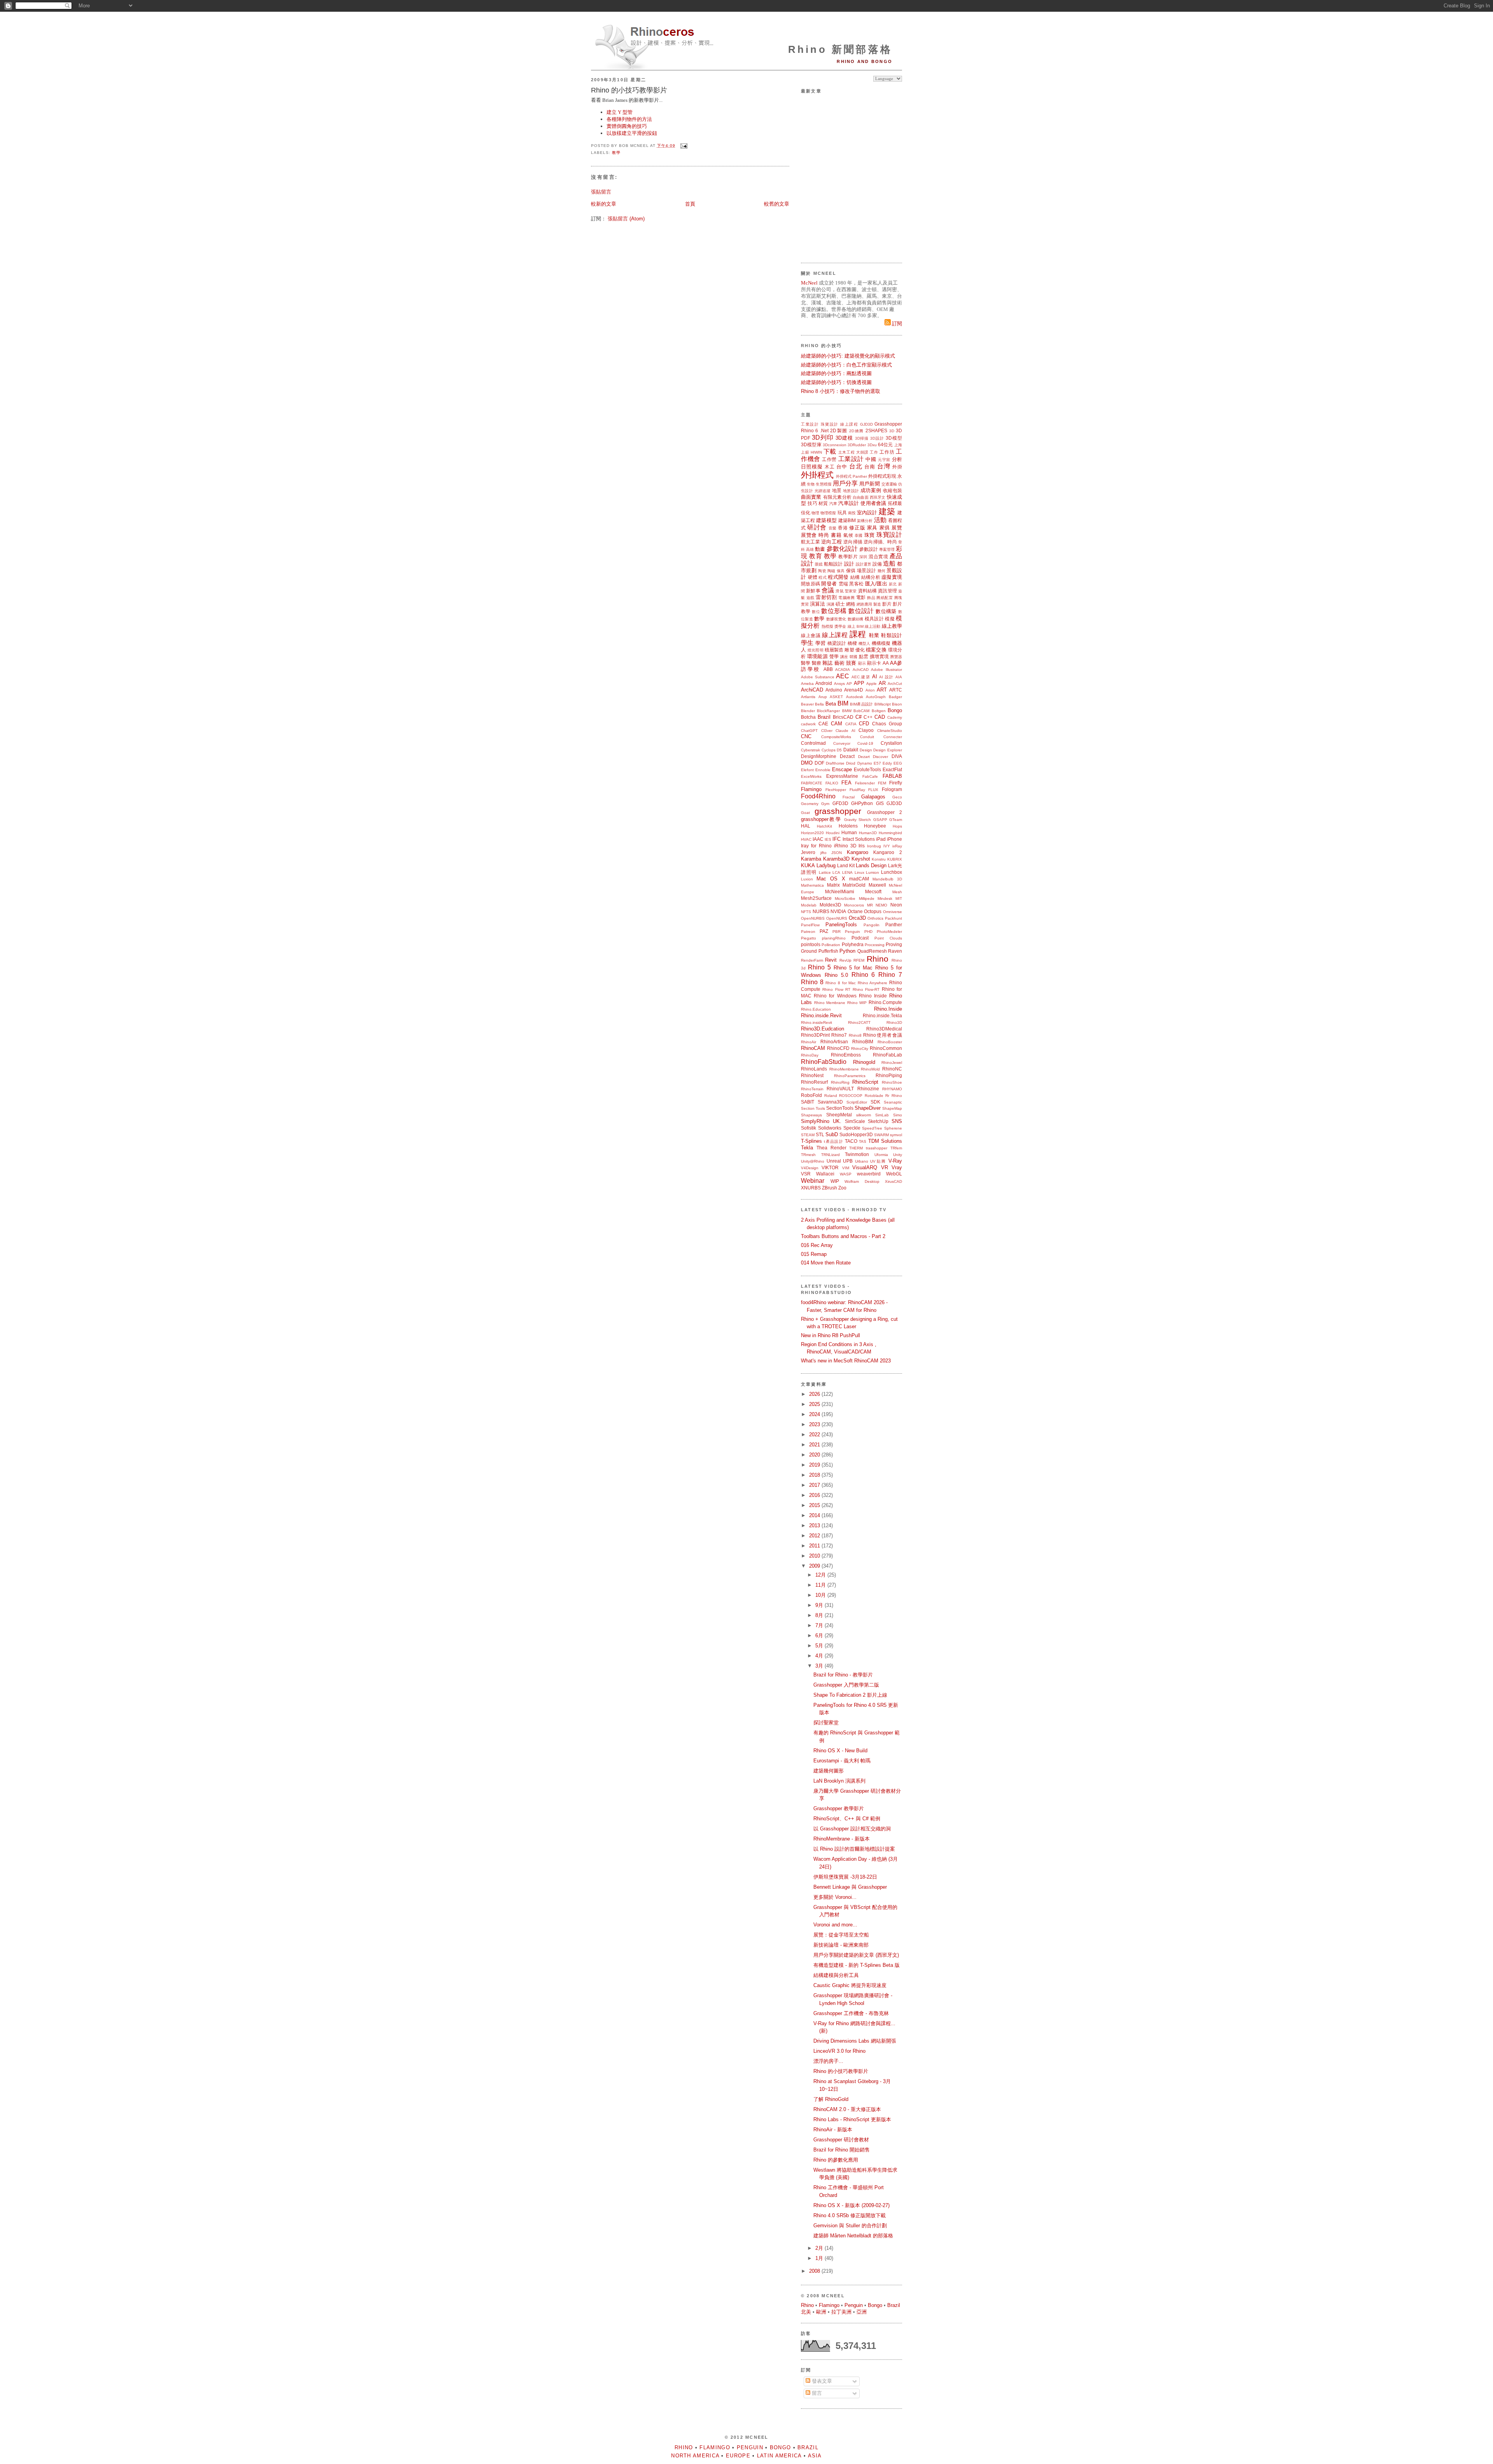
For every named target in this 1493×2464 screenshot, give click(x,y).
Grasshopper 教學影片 (839, 1808)
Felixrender (865, 783)
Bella (819, 704)
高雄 (810, 549)
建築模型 (826, 520)
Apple (871, 684)
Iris (862, 846)
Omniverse (892, 912)
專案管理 (887, 549)
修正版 (857, 528)
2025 (815, 1404)
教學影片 (848, 556)
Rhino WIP (857, 1003)
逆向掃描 (853, 542)
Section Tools (813, 1108)
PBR (837, 932)
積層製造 (834, 650)
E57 (877, 763)
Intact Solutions (859, 839)
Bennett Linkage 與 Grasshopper (850, 1887)
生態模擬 (823, 484)
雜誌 (827, 663)
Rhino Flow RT (836, 989)
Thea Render (831, 1148)
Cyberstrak (810, 750)
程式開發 (838, 577)
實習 (805, 604)
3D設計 (877, 438)
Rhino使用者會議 (883, 1035)
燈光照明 (815, 650)
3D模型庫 (811, 444)
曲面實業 (811, 497)
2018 (815, 1475)
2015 (815, 1505)
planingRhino (834, 938)
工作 (874, 452)
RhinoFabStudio (824, 1062)
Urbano (862, 1161)
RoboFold (811, 1095)
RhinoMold (870, 1069)
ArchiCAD (812, 690)
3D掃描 (862, 438)
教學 (616, 153)
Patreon (808, 932)
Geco (897, 797)
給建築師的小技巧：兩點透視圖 (836, 373)
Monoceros (854, 905)
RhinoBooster (890, 1042)
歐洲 (821, 2312)
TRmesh (808, 1155)
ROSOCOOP (851, 1096)
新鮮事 (813, 591)
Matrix (833, 885)
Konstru (879, 859)
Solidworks (830, 1128)
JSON (837, 853)
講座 (844, 657)
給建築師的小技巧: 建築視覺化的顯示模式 (848, 356)
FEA (846, 783)
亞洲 (862, 2312)
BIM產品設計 (861, 704)
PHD (868, 932)
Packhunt (893, 918)
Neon (896, 905)
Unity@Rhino (813, 1161)
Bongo (895, 710)
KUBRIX (895, 859)
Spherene (893, 1128)
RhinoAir (809, 1042)
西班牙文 (878, 497)
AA (886, 663)
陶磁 (831, 571)
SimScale (855, 1121)
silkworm (864, 1115)
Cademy (895, 717)
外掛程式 (817, 475)
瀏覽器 (896, 657)
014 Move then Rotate (826, 1263)
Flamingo (811, 789)
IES (828, 839)
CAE (823, 724)
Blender (808, 711)
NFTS (806, 912)
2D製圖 (839, 430)
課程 (858, 634)
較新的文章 (604, 204)
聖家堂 (851, 591)
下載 (830, 451)
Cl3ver (827, 731)
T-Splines (811, 1141)
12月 (821, 1575)
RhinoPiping (889, 1075)
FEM (882, 783)
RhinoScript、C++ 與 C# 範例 (847, 1819)
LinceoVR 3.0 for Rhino (839, 2051)
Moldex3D (830, 905)
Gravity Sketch (858, 820)
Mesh (897, 892)
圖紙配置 (885, 598)
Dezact (847, 756)
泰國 (859, 535)
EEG (898, 763)
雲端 (844, 584)
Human (849, 832)
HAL (806, 826)
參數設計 (869, 549)
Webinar (813, 1181)
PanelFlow (810, 925)
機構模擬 (881, 643)
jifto (823, 853)
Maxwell (877, 885)
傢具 (841, 571)
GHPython (862, 803)
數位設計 (861, 611)
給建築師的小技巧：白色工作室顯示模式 (846, 365)
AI (875, 677)
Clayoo (866, 730)
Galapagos (873, 797)
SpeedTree (872, 1128)
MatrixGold (854, 885)
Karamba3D (836, 859)
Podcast (860, 938)
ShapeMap (892, 1108)
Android (824, 683)
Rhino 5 (819, 967)
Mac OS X (831, 879)
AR (882, 683)
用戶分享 (845, 483)
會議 (828, 590)
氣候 (848, 535)
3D (892, 431)
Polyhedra (853, 944)
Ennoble (823, 770)
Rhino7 (839, 1035)
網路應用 (864, 604)
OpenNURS (837, 918)
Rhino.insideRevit (816, 1022)
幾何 (882, 571)
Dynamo (865, 763)
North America (695, 2456)
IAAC (818, 839)
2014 (815, 1515)
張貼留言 (601, 192)
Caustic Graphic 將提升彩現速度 (850, 1985)
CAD (880, 717)
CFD (864, 724)
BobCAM (861, 711)
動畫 (820, 549)
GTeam (896, 820)
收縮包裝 (892, 490)
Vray (897, 1167)
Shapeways (811, 1115)
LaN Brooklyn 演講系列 (839, 1781)
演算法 (817, 604)
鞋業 (874, 635)
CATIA (851, 724)
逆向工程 (831, 542)
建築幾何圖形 (829, 1771)
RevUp (845, 960)
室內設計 (867, 513)
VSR (806, 1174)
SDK (875, 1102)
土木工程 (847, 452)
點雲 (864, 656)
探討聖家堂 (826, 1723)
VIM (846, 1168)
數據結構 (856, 619)
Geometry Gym (815, 804)
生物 (811, 484)
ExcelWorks (811, 776)
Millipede (867, 898)
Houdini (833, 833)
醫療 (816, 663)
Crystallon (891, 743)
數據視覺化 (836, 619)
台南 (870, 467)
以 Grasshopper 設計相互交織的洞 (852, 1829)
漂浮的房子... (828, 2061)
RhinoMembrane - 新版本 (842, 1839)
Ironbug (874, 846)
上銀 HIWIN (811, 452)
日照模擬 (812, 467)
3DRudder (857, 445)
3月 (820, 1666)
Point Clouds (888, 938)
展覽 (897, 528)
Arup (823, 697)
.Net (824, 430)
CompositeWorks (836, 737)
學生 (807, 643)
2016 (815, 1495)
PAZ (824, 931)
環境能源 (817, 656)
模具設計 (874, 619)
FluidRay (857, 790)
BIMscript (883, 704)
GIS (880, 803)
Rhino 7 (890, 975)
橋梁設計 (837, 643)
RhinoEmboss (846, 1055)
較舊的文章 (777, 204)
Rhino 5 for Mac (853, 968)
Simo (898, 1115)
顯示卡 (874, 663)
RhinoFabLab (887, 1055)
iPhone (894, 839)
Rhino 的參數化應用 (836, 2160)
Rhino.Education (816, 1009)
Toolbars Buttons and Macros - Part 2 (843, 1236)
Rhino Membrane (830, 1003)
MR (870, 905)
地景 (837, 490)
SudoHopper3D (856, 1134)
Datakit (851, 750)
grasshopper (838, 811)
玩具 (842, 513)
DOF (819, 763)
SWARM (881, 1135)
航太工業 (810, 542)
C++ (868, 717)
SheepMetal (839, 1115)
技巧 (812, 503)
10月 (821, 1595)
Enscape (842, 769)
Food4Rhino (818, 796)
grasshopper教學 (821, 819)
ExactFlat (892, 769)
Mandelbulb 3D (887, 879)
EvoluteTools (867, 769)
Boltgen (879, 711)
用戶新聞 (869, 484)
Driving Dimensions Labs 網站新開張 (855, 2041)
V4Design (810, 1168)
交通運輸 (889, 484)
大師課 (862, 452)
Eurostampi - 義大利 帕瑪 (842, 1761)
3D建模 (844, 438)
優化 (860, 650)
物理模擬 (828, 513)
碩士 (840, 604)
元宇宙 (884, 460)
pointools (811, 944)
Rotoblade (874, 1096)
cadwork (808, 724)
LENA (847, 872)
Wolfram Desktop (862, 1181)
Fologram (892, 789)
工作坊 (887, 452)
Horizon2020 (812, 833)
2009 (815, 1566)
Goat (805, 813)
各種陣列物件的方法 (629, 119)
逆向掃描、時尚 (880, 542)
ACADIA (843, 670)
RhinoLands (814, 1069)
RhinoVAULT (840, 1089)
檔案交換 (876, 650)
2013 (815, 1525)
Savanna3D (830, 1102)
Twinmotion (857, 1154)
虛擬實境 (892, 577)
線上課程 (849, 424)
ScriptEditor (857, 1102)
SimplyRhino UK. (821, 1121)
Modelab (809, 905)
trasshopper (877, 1148)
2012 (815, 1536)
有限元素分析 (837, 497)
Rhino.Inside (888, 1009)
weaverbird (869, 1174)
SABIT (808, 1102)
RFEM (859, 960)
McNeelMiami (840, 891)
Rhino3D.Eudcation (823, 1029)
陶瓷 (822, 571)
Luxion (807, 879)
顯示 (862, 663)
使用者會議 (873, 503)
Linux (859, 872)
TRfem (896, 1148)
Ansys (839, 684)
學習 (821, 643)
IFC (837, 839)
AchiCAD (861, 670)
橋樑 (852, 643)
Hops (897, 826)
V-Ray (895, 1161)
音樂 (833, 528)
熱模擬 (827, 626)
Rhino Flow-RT (866, 989)
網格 (851, 604)
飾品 (871, 598)
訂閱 (896, 324)
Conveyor (842, 743)
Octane (855, 911)
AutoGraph (876, 697)
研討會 (817, 527)
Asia (815, 2456)
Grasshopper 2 (885, 812)
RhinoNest (812, 1075)
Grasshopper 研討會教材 (841, 2140)
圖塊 (898, 598)
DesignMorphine (819, 756)
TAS (863, 1141)
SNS (897, 1121)
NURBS (821, 911)
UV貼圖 (878, 1161)
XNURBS (811, 1188)
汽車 (833, 504)
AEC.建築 (861, 677)
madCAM (859, 879)
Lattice (825, 872)
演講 (830, 604)
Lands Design (871, 865)
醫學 (806, 663)
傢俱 (851, 570)
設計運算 (864, 564)
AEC (843, 676)
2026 (815, 1394)
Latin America (779, 2456)
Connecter (893, 737)
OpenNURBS (813, 918)
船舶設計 (833, 564)
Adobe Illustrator (886, 670)
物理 (815, 513)
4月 (820, 1656)
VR (885, 1167)
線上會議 (811, 635)
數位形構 (834, 611)
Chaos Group (887, 724)
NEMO (881, 905)
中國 (871, 459)
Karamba (811, 859)
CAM (837, 724)
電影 (861, 597)
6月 (820, 1635)
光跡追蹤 (823, 491)
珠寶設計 (830, 424)
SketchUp (878, 1121)
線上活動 (873, 626)
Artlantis (808, 697)
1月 (820, 2258)
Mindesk (885, 898)
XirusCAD (893, 1181)
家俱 (885, 528)
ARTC (896, 690)
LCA (836, 872)
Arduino (834, 690)
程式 (823, 577)
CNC (806, 736)
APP (859, 683)
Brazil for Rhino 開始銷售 (842, 2150)
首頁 (690, 204)
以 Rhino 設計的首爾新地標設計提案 (854, 1849)
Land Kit (846, 865)
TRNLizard (830, 1155)
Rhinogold (864, 1062)
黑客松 (856, 584)
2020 (815, 1455)
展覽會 (809, 535)
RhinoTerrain (812, 1089)
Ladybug (826, 865)
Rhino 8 (812, 982)
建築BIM (847, 520)
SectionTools (840, 1108)
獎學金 (840, 626)
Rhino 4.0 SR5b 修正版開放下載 (850, 2215)
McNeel (809, 283)
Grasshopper (888, 424)
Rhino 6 (809, 430)
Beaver (807, 704)
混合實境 (878, 556)
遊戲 (810, 598)
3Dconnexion (835, 445)
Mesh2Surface (816, 898)
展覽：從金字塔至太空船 (841, 1935)
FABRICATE (812, 783)
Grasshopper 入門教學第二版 (846, 1685)
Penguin (852, 932)
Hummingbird (890, 833)
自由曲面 (861, 497)
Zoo (842, 1188)
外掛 (897, 467)
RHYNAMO (892, 1089)
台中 (842, 467)
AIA (899, 677)
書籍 (836, 535)
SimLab (882, 1115)
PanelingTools (841, 925)
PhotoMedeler (889, 932)
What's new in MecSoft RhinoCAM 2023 (846, 1361)
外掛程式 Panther (851, 476)
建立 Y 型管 (620, 112)
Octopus (873, 911)
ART (882, 690)
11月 (821, 1585)
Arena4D (854, 690)
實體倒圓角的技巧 (627, 126)
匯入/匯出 (876, 584)
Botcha (808, 717)
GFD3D (840, 803)
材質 (823, 503)
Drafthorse (835, 763)
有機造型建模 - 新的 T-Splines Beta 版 (857, 1965)
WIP (835, 1181)
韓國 (854, 657)
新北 (893, 584)
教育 (816, 556)
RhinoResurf (814, 1082)
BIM (843, 703)
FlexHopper (836, 790)
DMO (807, 763)
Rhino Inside (873, 996)
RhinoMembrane (844, 1069)
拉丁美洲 (841, 2312)
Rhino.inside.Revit (821, 1015)
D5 (839, 750)
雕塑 (849, 650)
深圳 (863, 557)
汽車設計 (849, 503)
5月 (820, 1646)
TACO (851, 1141)
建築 (887, 511)
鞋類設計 (892, 635)
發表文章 (821, 2381)
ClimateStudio (890, 731)
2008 (815, 2271)
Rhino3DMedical (884, 1029)
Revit (831, 960)
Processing (875, 945)
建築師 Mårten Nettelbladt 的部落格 (853, 2236)
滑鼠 (839, 591)
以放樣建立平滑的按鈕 (632, 133)
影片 (887, 604)
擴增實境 (879, 656)
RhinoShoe (892, 1082)
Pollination (831, 945)
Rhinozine (868, 1089)
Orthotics (875, 918)
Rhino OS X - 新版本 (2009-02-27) (851, 2205)
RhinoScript (865, 1082)
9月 (820, 1605)
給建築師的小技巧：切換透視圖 (836, 382)
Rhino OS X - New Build (840, 1751)
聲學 (834, 656)
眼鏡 (819, 564)
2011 (815, 1546)
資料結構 (868, 591)
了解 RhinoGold (831, 2099)
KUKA (808, 865)
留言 (816, 2393)
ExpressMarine (842, 776)
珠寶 (870, 535)
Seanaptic (893, 1102)
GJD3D (866, 424)
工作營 (829, 459)
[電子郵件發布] (683, 146)
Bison (897, 704)
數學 (819, 619)
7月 (820, 1625)
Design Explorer (888, 750)
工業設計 (810, 424)
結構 (855, 577)
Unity (898, 1155)
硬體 (813, 577)
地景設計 (851, 491)
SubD (832, 1134)
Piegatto (809, 938)
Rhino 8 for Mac (841, 983)
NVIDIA (838, 911)
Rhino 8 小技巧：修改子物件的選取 (841, 391)
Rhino (878, 959)
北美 (806, 2312)
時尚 (824, 535)
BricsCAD (843, 717)
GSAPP (880, 820)
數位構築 (886, 611)
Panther (894, 925)
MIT (899, 898)
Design (866, 750)
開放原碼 (810, 584)
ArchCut (895, 684)
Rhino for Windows (835, 996)
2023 (815, 1424)
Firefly (896, 783)
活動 (880, 520)
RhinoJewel (892, 1063)
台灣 (884, 466)
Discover (880, 757)
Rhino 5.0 (836, 975)
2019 (815, 1465)
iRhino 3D (845, 846)
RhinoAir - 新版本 (833, 2130)
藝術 (839, 663)
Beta (831, 704)
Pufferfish (828, 951)
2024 (815, 1414)
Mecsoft (873, 891)
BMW (847, 711)
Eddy (887, 763)
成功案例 (871, 490)
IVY (887, 846)
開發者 (829, 584)
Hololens (848, 826)
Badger (895, 697)
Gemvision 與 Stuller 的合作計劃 (850, 2226)
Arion (870, 690)
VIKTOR (830, 1167)
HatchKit (824, 826)
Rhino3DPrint (815, 1035)
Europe (738, 2456)
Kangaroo (858, 852)
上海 (898, 445)
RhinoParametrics (850, 1076)
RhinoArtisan (834, 1042)
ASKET (836, 697)
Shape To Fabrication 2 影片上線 (850, 1695)
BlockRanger (828, 711)
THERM (856, 1148)
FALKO (832, 783)
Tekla (807, 1148)
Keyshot (861, 859)
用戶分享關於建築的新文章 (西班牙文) (856, 1955)
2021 (815, 1445)
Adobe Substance (818, 677)
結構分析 (871, 577)
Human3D (868, 833)
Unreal (834, 1161)
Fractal (849, 797)
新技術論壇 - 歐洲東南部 (841, 1945)
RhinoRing (840, 1082)
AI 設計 (886, 677)
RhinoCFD (838, 1048)
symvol (896, 1135)
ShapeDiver (868, 1108)
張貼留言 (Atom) (626, 219)
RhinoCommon (886, 1048)
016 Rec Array (817, 1245)
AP (849, 684)
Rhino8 (855, 1035)
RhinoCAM (813, 1048)
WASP (846, 1174)
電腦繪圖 (846, 598)
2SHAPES (876, 430)
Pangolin (871, 925)
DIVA (897, 756)
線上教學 (892, 626)
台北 (856, 466)
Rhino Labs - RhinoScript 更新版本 (852, 2119)
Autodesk (855, 697)
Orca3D (857, 918)
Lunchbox (892, 872)
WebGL (894, 1174)
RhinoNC (892, 1069)
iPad (881, 839)
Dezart (864, 757)
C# (858, 717)
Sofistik (809, 1128)
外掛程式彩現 (882, 476)
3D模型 (894, 438)
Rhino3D (894, 1022)
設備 (877, 564)
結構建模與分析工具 (836, 1975)
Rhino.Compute (885, 1002)
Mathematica (812, 885)
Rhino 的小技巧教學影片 (629, 90)
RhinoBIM (863, 1042)
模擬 (890, 619)
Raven (895, 951)
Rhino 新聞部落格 (840, 49)
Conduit (867, 737)
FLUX (873, 790)
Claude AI (845, 731)
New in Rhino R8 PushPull (830, 1335)
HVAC (806, 839)
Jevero (808, 852)
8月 (820, 1615)
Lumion (872, 872)
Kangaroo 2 (888, 852)
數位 (816, 612)
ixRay (897, 846)
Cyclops (829, 750)
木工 (830, 467)
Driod (851, 763)
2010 (815, 1556)
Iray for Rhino (816, 846)
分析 (897, 459)
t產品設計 (834, 1141)
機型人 (865, 644)
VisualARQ (865, 1167)
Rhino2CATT (859, 1022)
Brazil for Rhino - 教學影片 (843, 1675)
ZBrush (830, 1188)
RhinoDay (810, 1055)
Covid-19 (865, 743)
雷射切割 (826, 597)
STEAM (808, 1135)
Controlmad (813, 743)
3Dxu (872, 445)
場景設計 (866, 570)
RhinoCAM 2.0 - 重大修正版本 (847, 2109)
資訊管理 (887, 591)
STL (820, 1134)
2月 (820, 2248)
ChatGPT (809, 731)
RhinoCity (860, 1049)
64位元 (885, 444)
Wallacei (825, 1174)
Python (847, 951)
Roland (831, 1096)
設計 (849, 564)
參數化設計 (842, 549)
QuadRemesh (872, 951)
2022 (815, 1435)
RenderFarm (812, 960)
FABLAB (892, 776)
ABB (828, 669)
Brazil (824, 717)
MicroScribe (845, 898)
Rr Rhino (894, 1096)
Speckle (852, 1128)
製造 (877, 604)
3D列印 (823, 437)
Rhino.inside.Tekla (882, 1015)
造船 (889, 563)
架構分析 (865, 521)
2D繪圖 (856, 431)
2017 (815, 1485)
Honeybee (875, 826)
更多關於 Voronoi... (835, 1897)
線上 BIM (856, 626)
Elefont (807, 770)
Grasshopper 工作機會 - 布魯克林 (851, 2013)
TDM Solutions (885, 1141)
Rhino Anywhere (873, 983)
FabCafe (870, 776)
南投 (852, 513)
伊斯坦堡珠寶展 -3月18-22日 (845, 1877)
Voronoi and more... (835, 1925)
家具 (872, 528)
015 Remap (814, 1254)
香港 (843, 528)
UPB (848, 1161)
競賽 (851, 663)
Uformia (881, 1155)
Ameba (807, 684)
